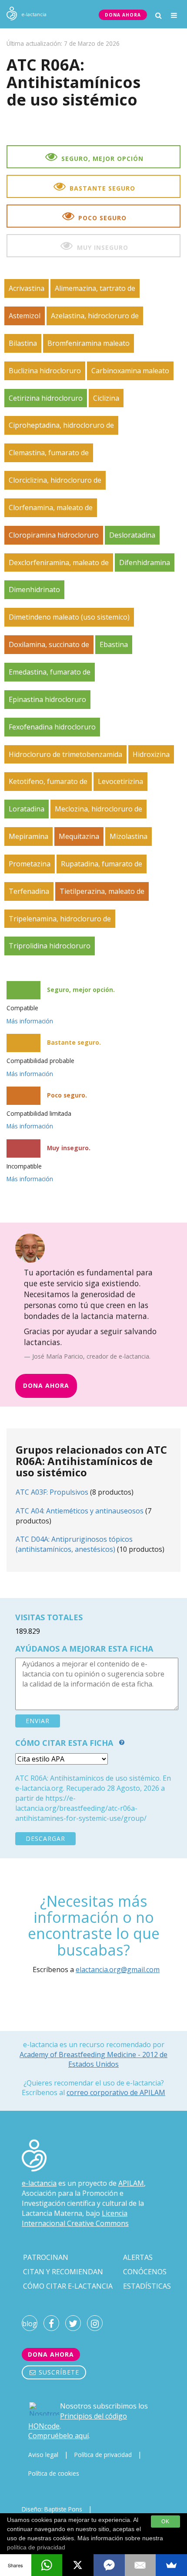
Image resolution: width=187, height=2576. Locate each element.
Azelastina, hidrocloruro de (95, 316)
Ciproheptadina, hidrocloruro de (61, 425)
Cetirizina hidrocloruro (46, 398)
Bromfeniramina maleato (88, 343)
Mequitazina (79, 836)
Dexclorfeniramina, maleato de (59, 562)
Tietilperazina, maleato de (102, 891)
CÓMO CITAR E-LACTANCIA (68, 2286)
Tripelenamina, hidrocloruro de (60, 919)
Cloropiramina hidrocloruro (54, 535)
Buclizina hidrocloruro (45, 371)
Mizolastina (129, 836)
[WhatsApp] (47, 2565)
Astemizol (25, 316)
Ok (165, 2521)
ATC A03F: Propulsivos (52, 1492)
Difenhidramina (145, 562)
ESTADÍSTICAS (147, 2286)
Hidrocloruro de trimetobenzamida (65, 754)
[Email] (140, 2565)
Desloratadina (132, 535)
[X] (78, 2565)
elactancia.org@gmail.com (118, 1969)
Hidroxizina (151, 754)
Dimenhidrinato (34, 589)
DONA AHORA (123, 15)
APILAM (131, 2183)
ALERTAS (138, 2257)
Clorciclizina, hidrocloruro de (55, 480)
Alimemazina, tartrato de (95, 288)
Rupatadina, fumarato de (102, 864)
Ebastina (114, 644)
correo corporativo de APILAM (116, 2092)
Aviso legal (43, 2455)
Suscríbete (58, 2372)
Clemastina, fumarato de (49, 453)
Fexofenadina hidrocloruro (52, 727)
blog (30, 2324)
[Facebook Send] (109, 2565)
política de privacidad (36, 2547)
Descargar (45, 1838)
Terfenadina (29, 891)
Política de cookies (54, 2473)
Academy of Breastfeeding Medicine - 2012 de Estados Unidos (93, 2059)
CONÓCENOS (145, 2272)
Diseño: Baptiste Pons (52, 2509)
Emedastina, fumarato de (50, 672)
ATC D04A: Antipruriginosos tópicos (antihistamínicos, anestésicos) (74, 1544)
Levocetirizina (120, 781)
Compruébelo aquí (58, 2436)
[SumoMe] (171, 2565)
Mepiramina (28, 836)
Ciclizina (106, 398)
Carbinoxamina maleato (130, 371)
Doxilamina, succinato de (49, 644)
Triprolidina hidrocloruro (50, 946)
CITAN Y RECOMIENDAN (63, 2272)
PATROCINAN (46, 2257)
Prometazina (30, 864)
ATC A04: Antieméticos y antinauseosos (80, 1511)
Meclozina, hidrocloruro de (99, 809)
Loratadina (27, 809)
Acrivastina (27, 288)
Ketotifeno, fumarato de (48, 781)
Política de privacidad (103, 2455)
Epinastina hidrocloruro (47, 699)
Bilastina (23, 343)
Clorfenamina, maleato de (51, 508)
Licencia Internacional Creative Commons (75, 2218)
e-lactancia (39, 2183)
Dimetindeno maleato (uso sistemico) (69, 617)
